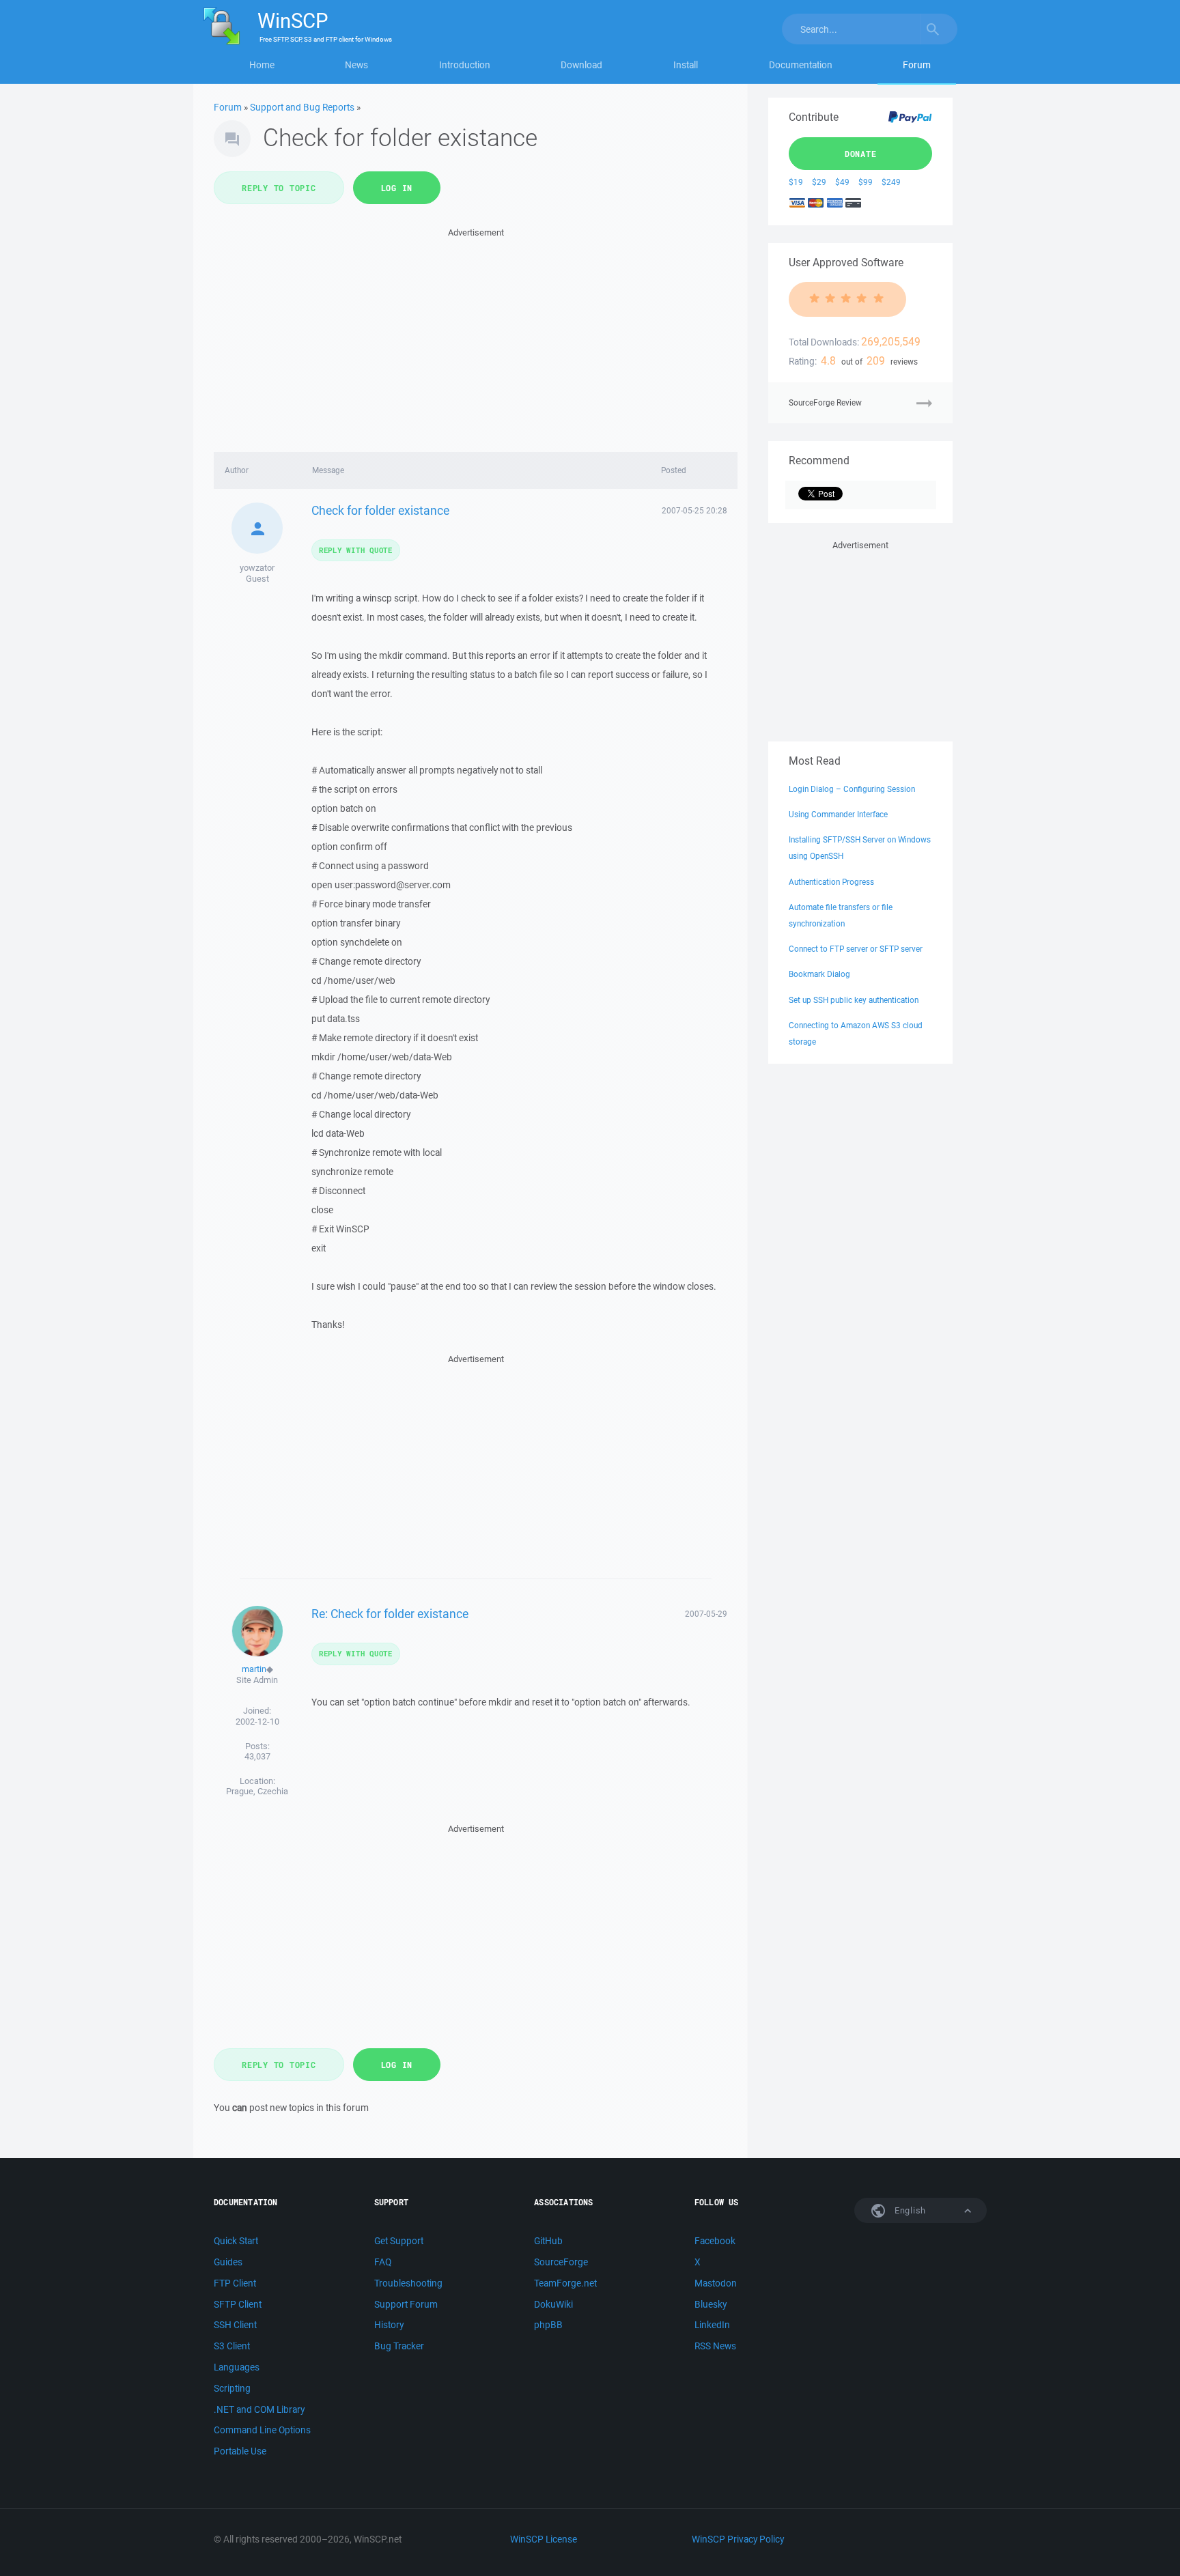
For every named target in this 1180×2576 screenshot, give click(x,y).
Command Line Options (262, 2430)
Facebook (715, 2241)
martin (254, 1669)
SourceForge (561, 2262)
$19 (796, 182)
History (389, 2325)
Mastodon (716, 2283)
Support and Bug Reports (302, 107)
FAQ (383, 2262)
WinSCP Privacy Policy (738, 2539)
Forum (917, 65)
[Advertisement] (476, 336)
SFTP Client (238, 2304)
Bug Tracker (399, 2346)
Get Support (399, 2241)
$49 (842, 182)
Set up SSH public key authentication (854, 1000)
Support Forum (406, 2304)
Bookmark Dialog (819, 974)
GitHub (548, 2241)
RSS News (715, 2346)
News (356, 65)
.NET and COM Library (259, 2409)
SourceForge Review (825, 402)
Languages (237, 2367)
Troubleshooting (408, 2283)
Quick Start (236, 2241)
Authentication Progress (831, 882)
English (909, 2210)
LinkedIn (712, 2325)
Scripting (232, 2388)
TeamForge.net (565, 2283)
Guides (228, 2262)
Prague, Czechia (257, 1791)
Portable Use (240, 2451)
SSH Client (235, 2325)
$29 (819, 182)
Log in (397, 188)
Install (686, 65)
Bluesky (711, 2304)
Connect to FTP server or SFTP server (856, 949)
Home (262, 65)
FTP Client (235, 2283)
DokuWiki (553, 2304)
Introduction (465, 65)
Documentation (801, 65)
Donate (861, 154)
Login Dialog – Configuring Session (852, 789)
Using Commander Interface (838, 814)
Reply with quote (356, 550)
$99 (866, 182)
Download (581, 65)
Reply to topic (279, 188)
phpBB (548, 2325)
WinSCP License (544, 2539)
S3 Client (232, 2346)
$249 (891, 182)
